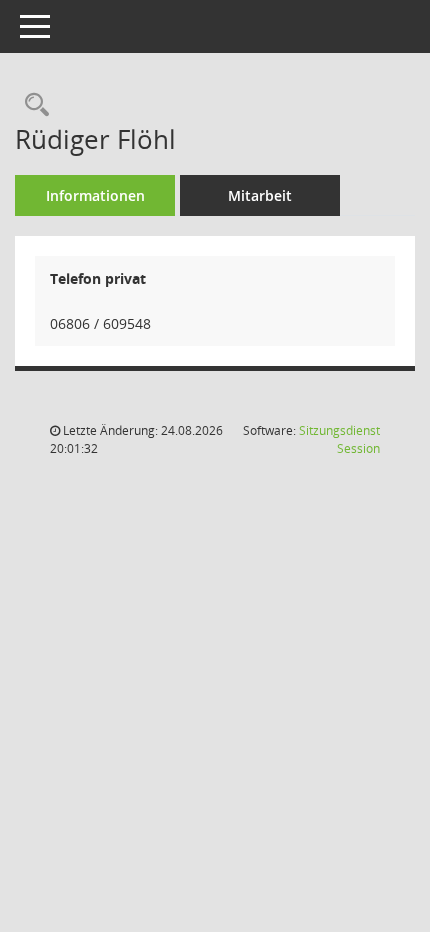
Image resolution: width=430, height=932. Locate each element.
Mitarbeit (260, 195)
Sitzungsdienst (339, 439)
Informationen (95, 195)
